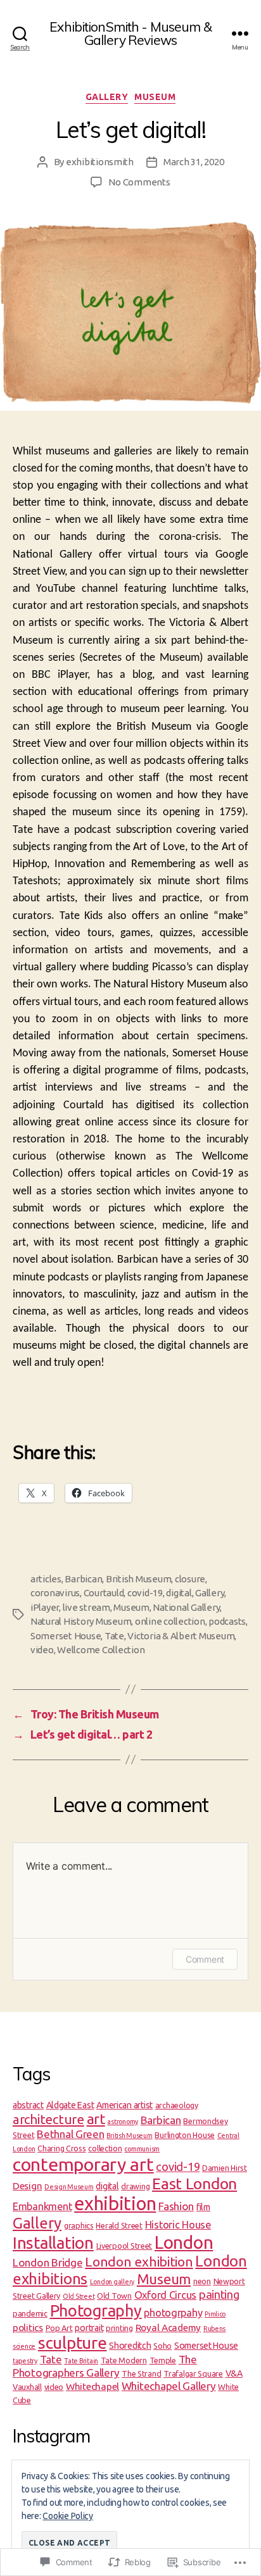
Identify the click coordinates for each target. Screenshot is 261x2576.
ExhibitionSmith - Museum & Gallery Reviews (130, 34)
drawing (135, 2186)
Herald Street (119, 2225)
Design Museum (69, 2187)
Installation (53, 2243)
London (184, 2242)
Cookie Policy (68, 2516)
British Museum (138, 1579)
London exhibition (139, 2261)
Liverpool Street (124, 2246)
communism (142, 2149)
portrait (89, 2328)
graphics (79, 2225)
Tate (114, 1636)
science (24, 2346)
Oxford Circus (166, 2295)
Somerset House (66, 1636)
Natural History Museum (81, 1621)
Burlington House (185, 2135)
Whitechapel (92, 2386)
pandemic (30, 2313)
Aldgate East (70, 2105)
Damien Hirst (225, 2168)
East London (194, 2184)
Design (27, 2186)
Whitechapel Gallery (169, 2386)
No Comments (139, 182)
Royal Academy (169, 2328)
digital (179, 1593)
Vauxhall (27, 2387)
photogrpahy (173, 2313)
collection (105, 2148)
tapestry (25, 2361)
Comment (205, 1959)
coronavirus (55, 1593)
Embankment (42, 2206)
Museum (155, 97)
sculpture (73, 2343)
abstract (28, 2105)
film (203, 2207)
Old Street (79, 2296)
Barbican (83, 1579)
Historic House (178, 2225)
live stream (86, 1607)
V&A (234, 2373)
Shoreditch (130, 2346)
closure (190, 1579)
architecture (48, 2119)
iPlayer (45, 1607)
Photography (96, 2310)
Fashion (176, 2206)
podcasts (227, 1621)
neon (202, 2281)
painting (219, 2294)
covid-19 (145, 1593)
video (42, 1650)
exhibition (115, 2204)
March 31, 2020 (194, 162)
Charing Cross (62, 2148)
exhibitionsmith (100, 162)
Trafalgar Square (193, 2373)
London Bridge (48, 2262)
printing (119, 2328)
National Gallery (186, 1607)
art (96, 2119)
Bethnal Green (71, 2134)
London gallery (112, 2282)
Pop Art (59, 2328)
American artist (124, 2105)
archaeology (177, 2105)
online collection (170, 1621)
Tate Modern (124, 2360)
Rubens (214, 2329)
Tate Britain (81, 2361)
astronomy (123, 2122)
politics (28, 2328)
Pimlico (215, 2314)
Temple (163, 2360)
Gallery (107, 97)
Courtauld (104, 1593)
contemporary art (83, 2164)
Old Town (114, 2296)
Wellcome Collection (101, 1650)
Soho (162, 2346)
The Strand (141, 2373)
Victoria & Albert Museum (181, 1636)
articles (46, 1579)
